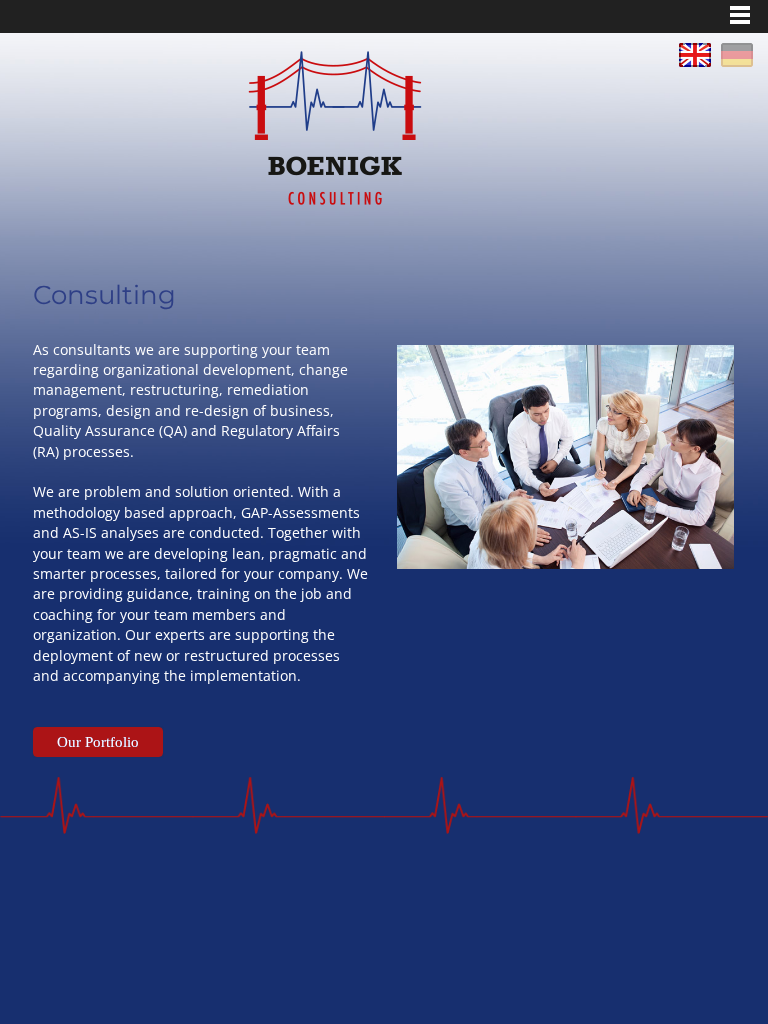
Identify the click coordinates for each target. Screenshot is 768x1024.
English (695, 55)
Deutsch (737, 55)
